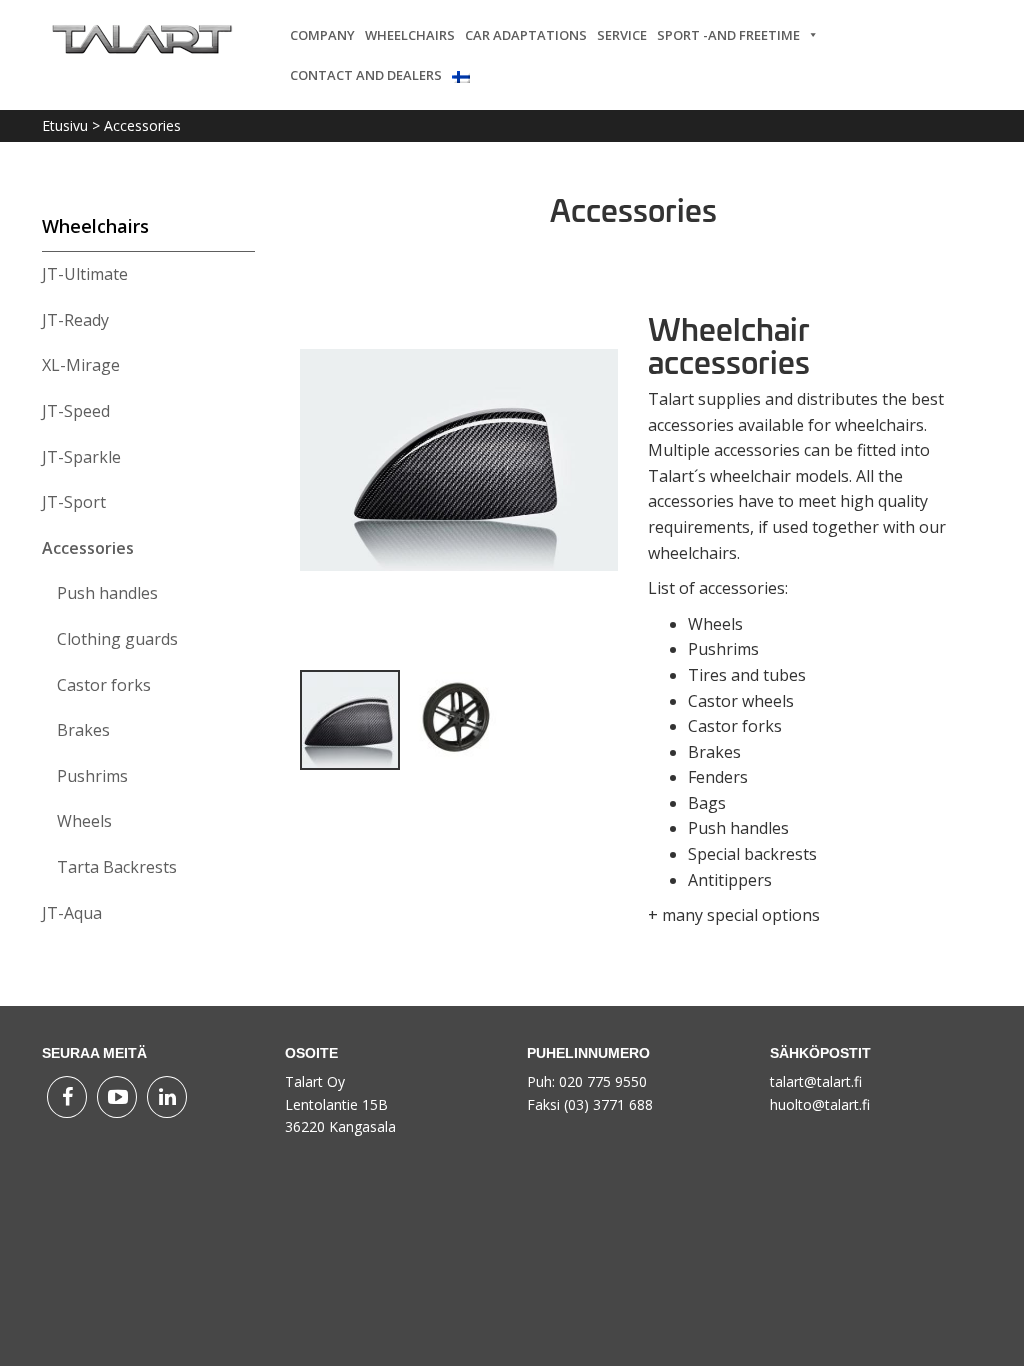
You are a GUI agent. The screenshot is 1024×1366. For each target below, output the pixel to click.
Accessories (88, 548)
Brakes (83, 730)
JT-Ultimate (85, 274)
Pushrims (92, 776)
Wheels (84, 821)
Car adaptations (526, 35)
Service (622, 35)
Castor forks (104, 685)
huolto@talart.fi (820, 1104)
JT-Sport (74, 502)
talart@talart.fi (816, 1081)
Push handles (107, 593)
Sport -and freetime (728, 35)
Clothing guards (117, 639)
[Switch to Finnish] (465, 75)
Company (322, 35)
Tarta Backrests (117, 867)
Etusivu (65, 125)
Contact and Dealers (366, 75)
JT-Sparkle (81, 457)
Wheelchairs (410, 35)
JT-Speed (76, 411)
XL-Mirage (81, 365)
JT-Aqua (72, 913)
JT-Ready (75, 320)
